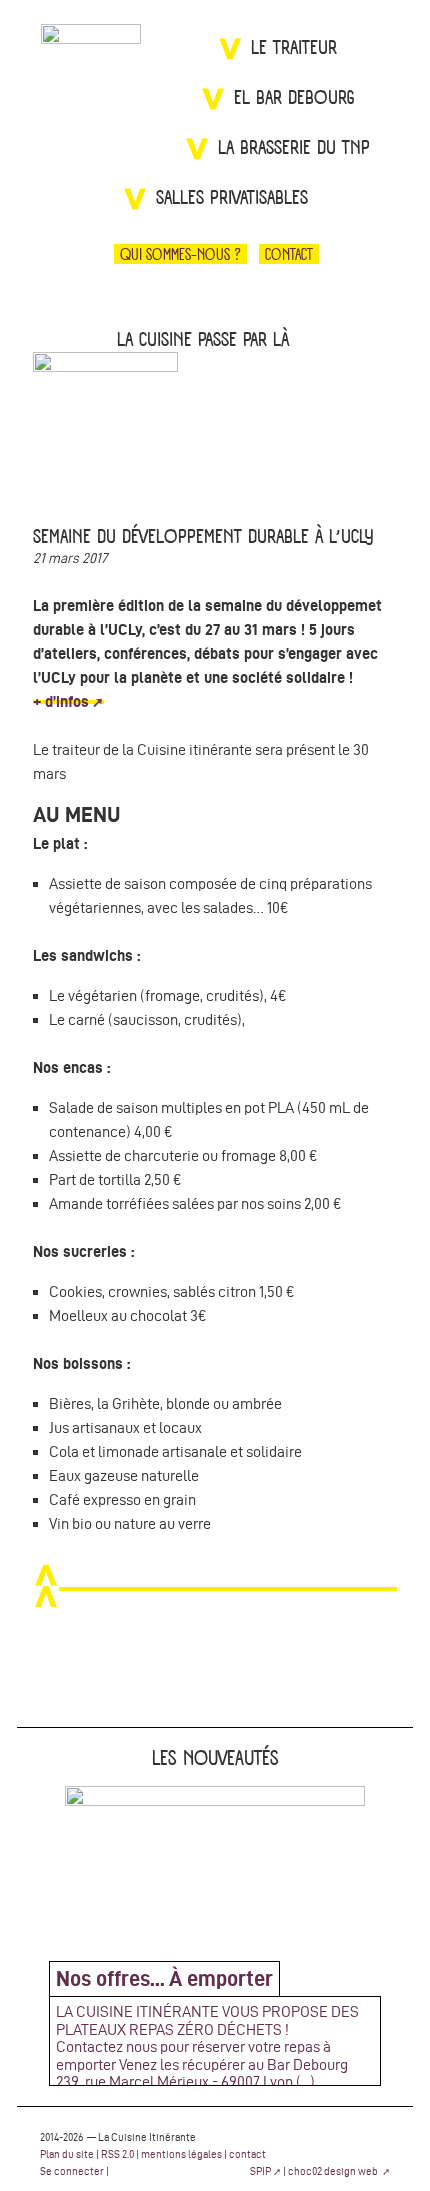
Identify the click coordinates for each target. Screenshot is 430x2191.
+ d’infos (61, 701)
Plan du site (67, 2154)
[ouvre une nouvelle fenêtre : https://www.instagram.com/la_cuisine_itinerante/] (389, 254)
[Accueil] (91, 74)
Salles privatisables (232, 198)
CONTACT (289, 254)
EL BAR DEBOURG (294, 98)
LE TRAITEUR (294, 48)
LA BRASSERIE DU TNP (294, 148)
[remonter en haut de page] (215, 1589)
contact (247, 2154)
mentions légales (181, 2154)
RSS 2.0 (117, 2154)
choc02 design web (334, 2171)
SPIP (260, 2171)
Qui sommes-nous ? (180, 254)
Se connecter (72, 2171)
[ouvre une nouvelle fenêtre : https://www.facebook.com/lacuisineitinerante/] (345, 254)
